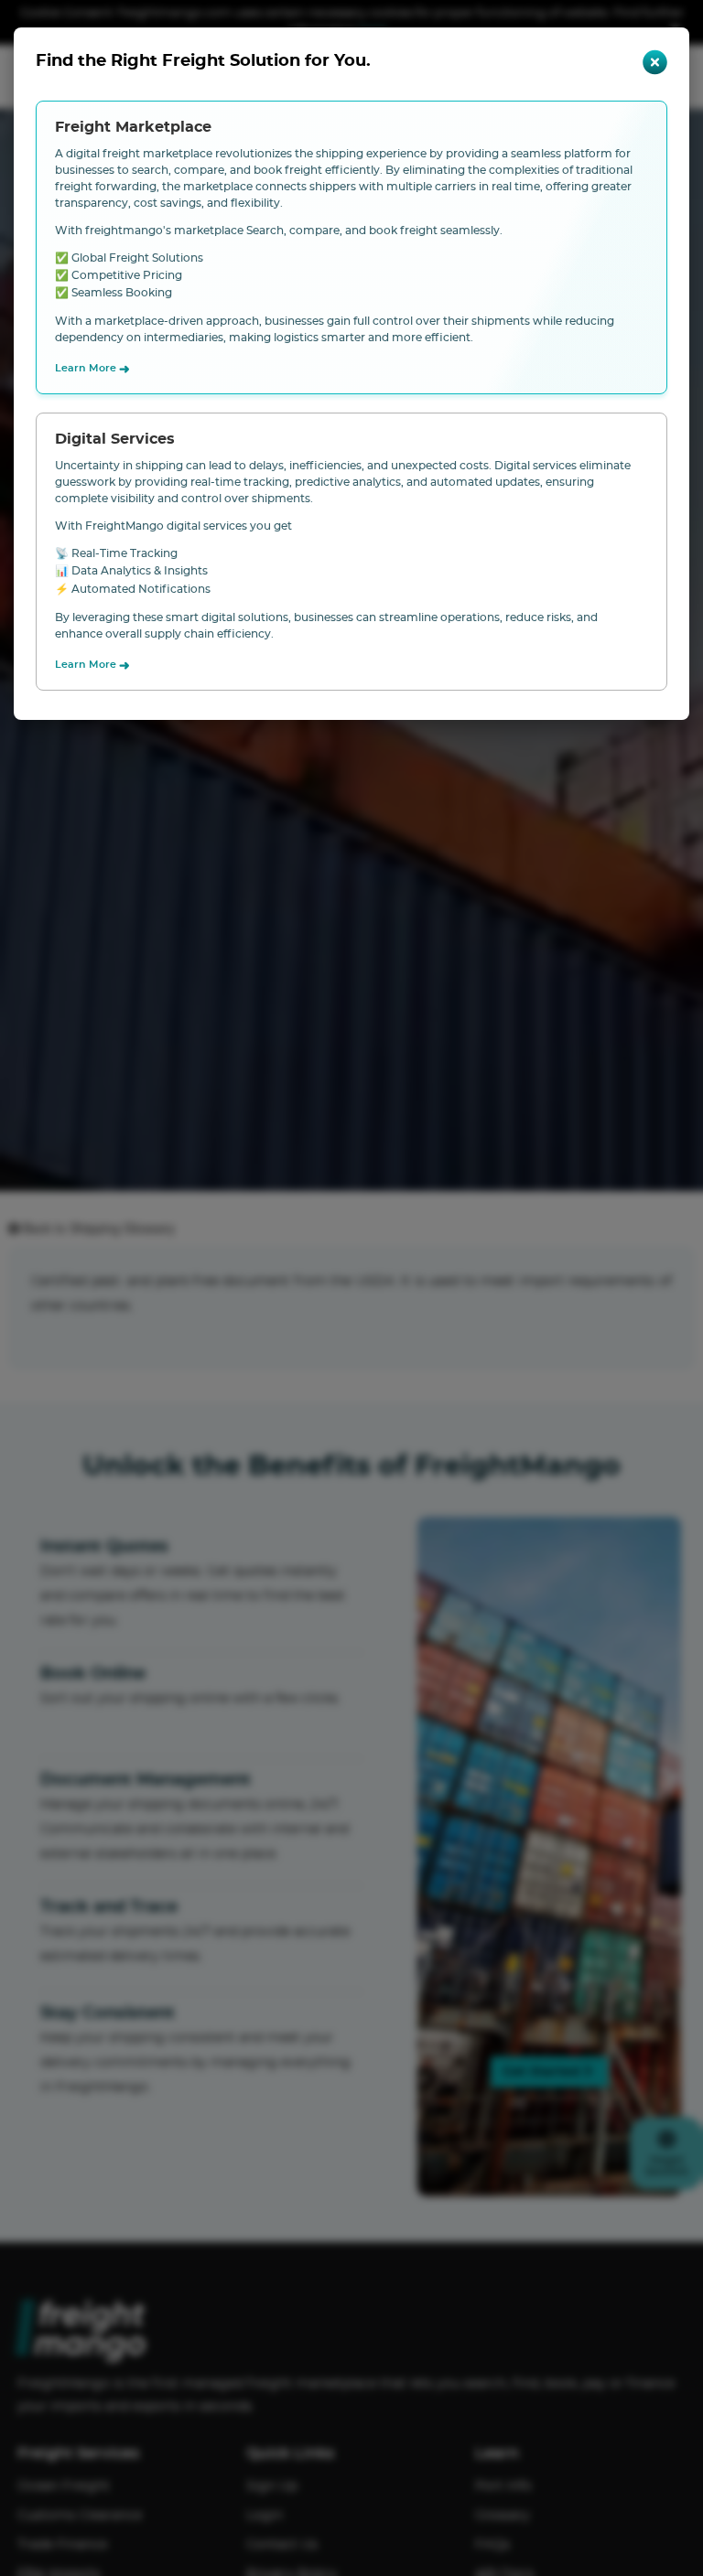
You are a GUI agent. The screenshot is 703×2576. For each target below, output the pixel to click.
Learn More (92, 370)
